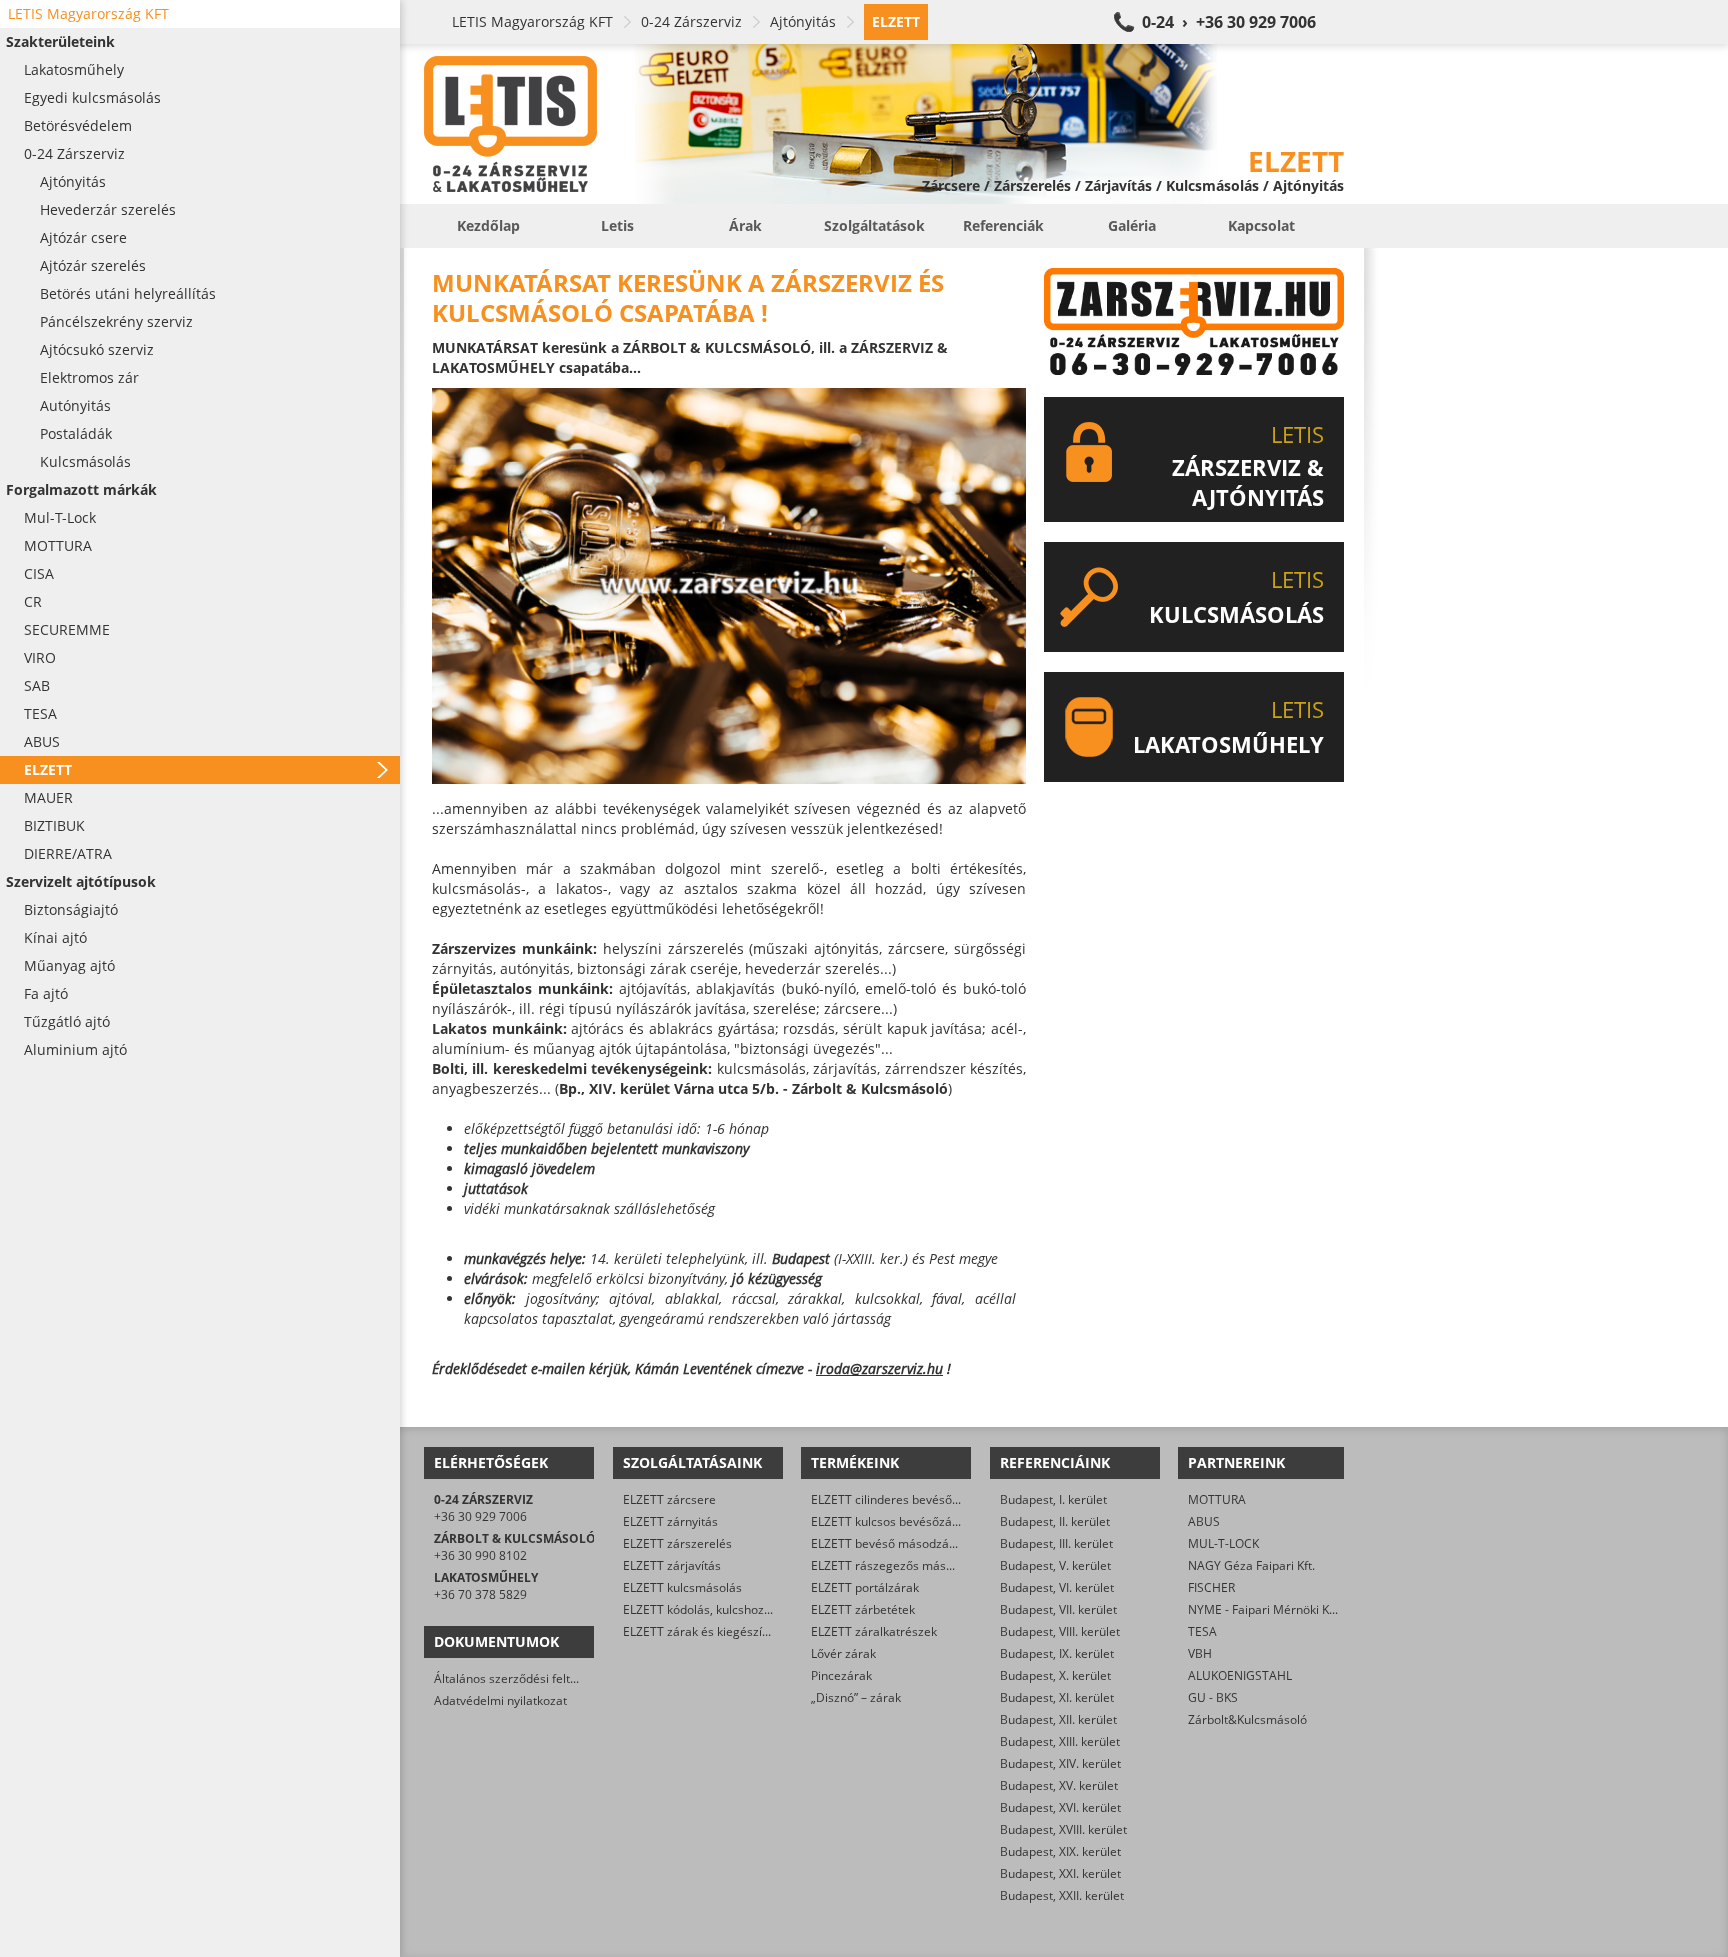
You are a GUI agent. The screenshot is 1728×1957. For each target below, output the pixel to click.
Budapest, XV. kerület (1059, 1785)
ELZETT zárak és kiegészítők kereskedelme (742, 1631)
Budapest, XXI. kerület (1060, 1873)
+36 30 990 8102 (480, 1555)
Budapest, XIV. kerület (1060, 1763)
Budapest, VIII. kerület (1060, 1631)
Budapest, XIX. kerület (1060, 1851)
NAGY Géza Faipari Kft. (1251, 1565)
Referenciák (1003, 225)
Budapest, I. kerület (1053, 1499)
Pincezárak (841, 1675)
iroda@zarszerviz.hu (879, 1368)
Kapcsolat (1261, 225)
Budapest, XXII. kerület (1062, 1895)
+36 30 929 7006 (480, 1516)
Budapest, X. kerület (1055, 1675)
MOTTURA (1217, 1499)
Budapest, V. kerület (1055, 1565)
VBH (1200, 1653)
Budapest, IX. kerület (1057, 1653)
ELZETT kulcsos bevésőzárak (890, 1521)
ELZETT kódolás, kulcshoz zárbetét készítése (746, 1609)
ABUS (1204, 1521)
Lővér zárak (843, 1653)
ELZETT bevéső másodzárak (889, 1543)
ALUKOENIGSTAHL (1240, 1675)
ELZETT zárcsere (669, 1499)
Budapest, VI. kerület (1057, 1587)
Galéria (1132, 225)
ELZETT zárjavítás (672, 1565)
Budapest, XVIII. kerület (1063, 1829)
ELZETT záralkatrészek (874, 1631)
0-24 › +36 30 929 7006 (1229, 22)
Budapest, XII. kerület (1058, 1719)
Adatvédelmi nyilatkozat (500, 1700)
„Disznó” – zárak (856, 1697)
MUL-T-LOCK (1223, 1543)
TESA (1202, 1631)
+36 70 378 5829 (480, 1594)
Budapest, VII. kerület (1058, 1609)
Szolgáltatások (874, 225)
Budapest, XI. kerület (1057, 1697)
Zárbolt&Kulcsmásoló (1247, 1719)
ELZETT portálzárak (865, 1587)
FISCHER (1211, 1587)
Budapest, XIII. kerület (1060, 1741)
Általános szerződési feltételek (519, 1678)
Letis (617, 225)
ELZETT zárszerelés (677, 1543)
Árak (745, 225)
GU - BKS (1213, 1697)
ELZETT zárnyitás (670, 1521)
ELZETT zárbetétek (863, 1609)
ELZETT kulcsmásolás (682, 1587)
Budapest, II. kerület (1055, 1521)
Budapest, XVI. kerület (1060, 1807)
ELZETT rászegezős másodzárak (901, 1565)
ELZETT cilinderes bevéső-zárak (899, 1499)
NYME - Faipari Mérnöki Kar (1264, 1609)
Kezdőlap (488, 225)
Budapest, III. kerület (1056, 1543)
